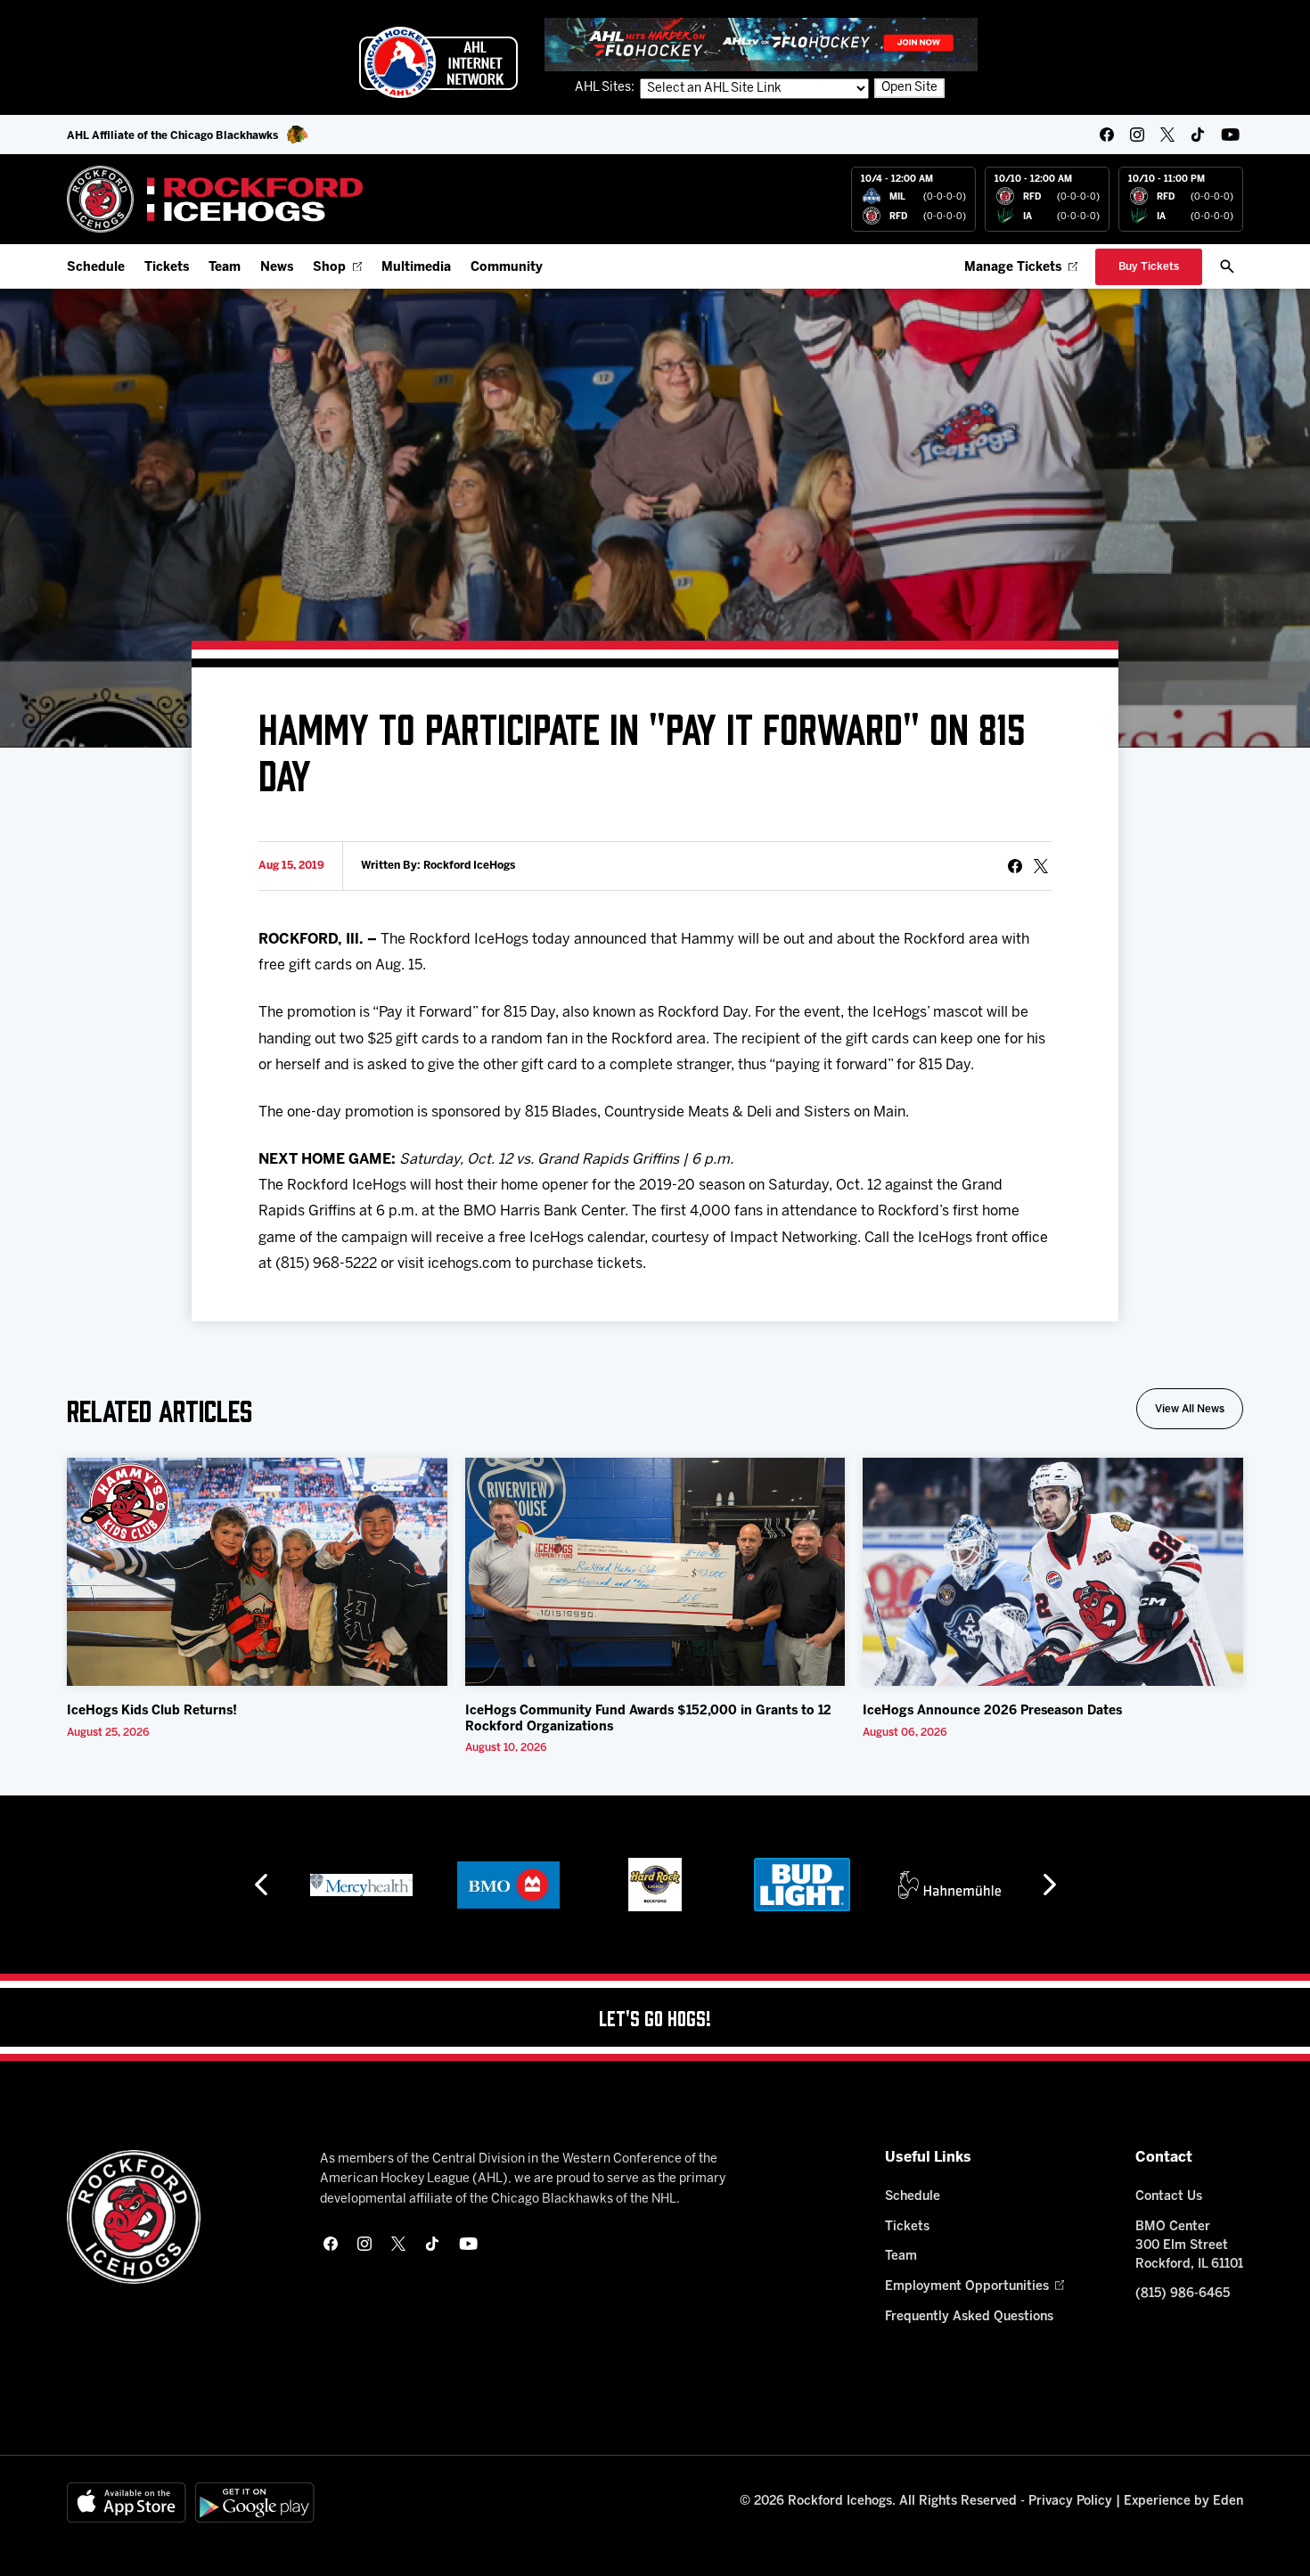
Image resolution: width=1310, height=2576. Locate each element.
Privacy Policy (1070, 2502)
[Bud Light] (802, 1885)
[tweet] (1041, 866)
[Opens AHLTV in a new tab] (761, 44)
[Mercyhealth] (361, 1885)
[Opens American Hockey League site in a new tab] (438, 62)
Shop (329, 268)
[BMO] (508, 1885)
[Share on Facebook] (1015, 866)
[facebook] (1107, 135)
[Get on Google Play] (255, 2502)
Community (507, 268)
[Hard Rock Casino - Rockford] (655, 1885)
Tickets (167, 268)
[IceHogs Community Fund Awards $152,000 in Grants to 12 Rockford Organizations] (655, 1572)
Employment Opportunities (967, 2287)
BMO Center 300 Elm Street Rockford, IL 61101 (1189, 2246)
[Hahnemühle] (950, 1885)
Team (225, 268)
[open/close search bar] (1227, 266)
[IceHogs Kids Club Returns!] (257, 1572)
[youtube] (1230, 135)
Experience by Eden (1183, 2502)
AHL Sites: (606, 88)
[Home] (215, 199)
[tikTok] (1198, 135)
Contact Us (1169, 2197)
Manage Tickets (1013, 268)
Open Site (909, 88)
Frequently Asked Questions (969, 2317)
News (277, 268)
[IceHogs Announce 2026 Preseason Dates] (1053, 1572)
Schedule (96, 268)
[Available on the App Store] (127, 2502)
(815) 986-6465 (1183, 2294)
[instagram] (1137, 135)
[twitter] (1167, 135)
